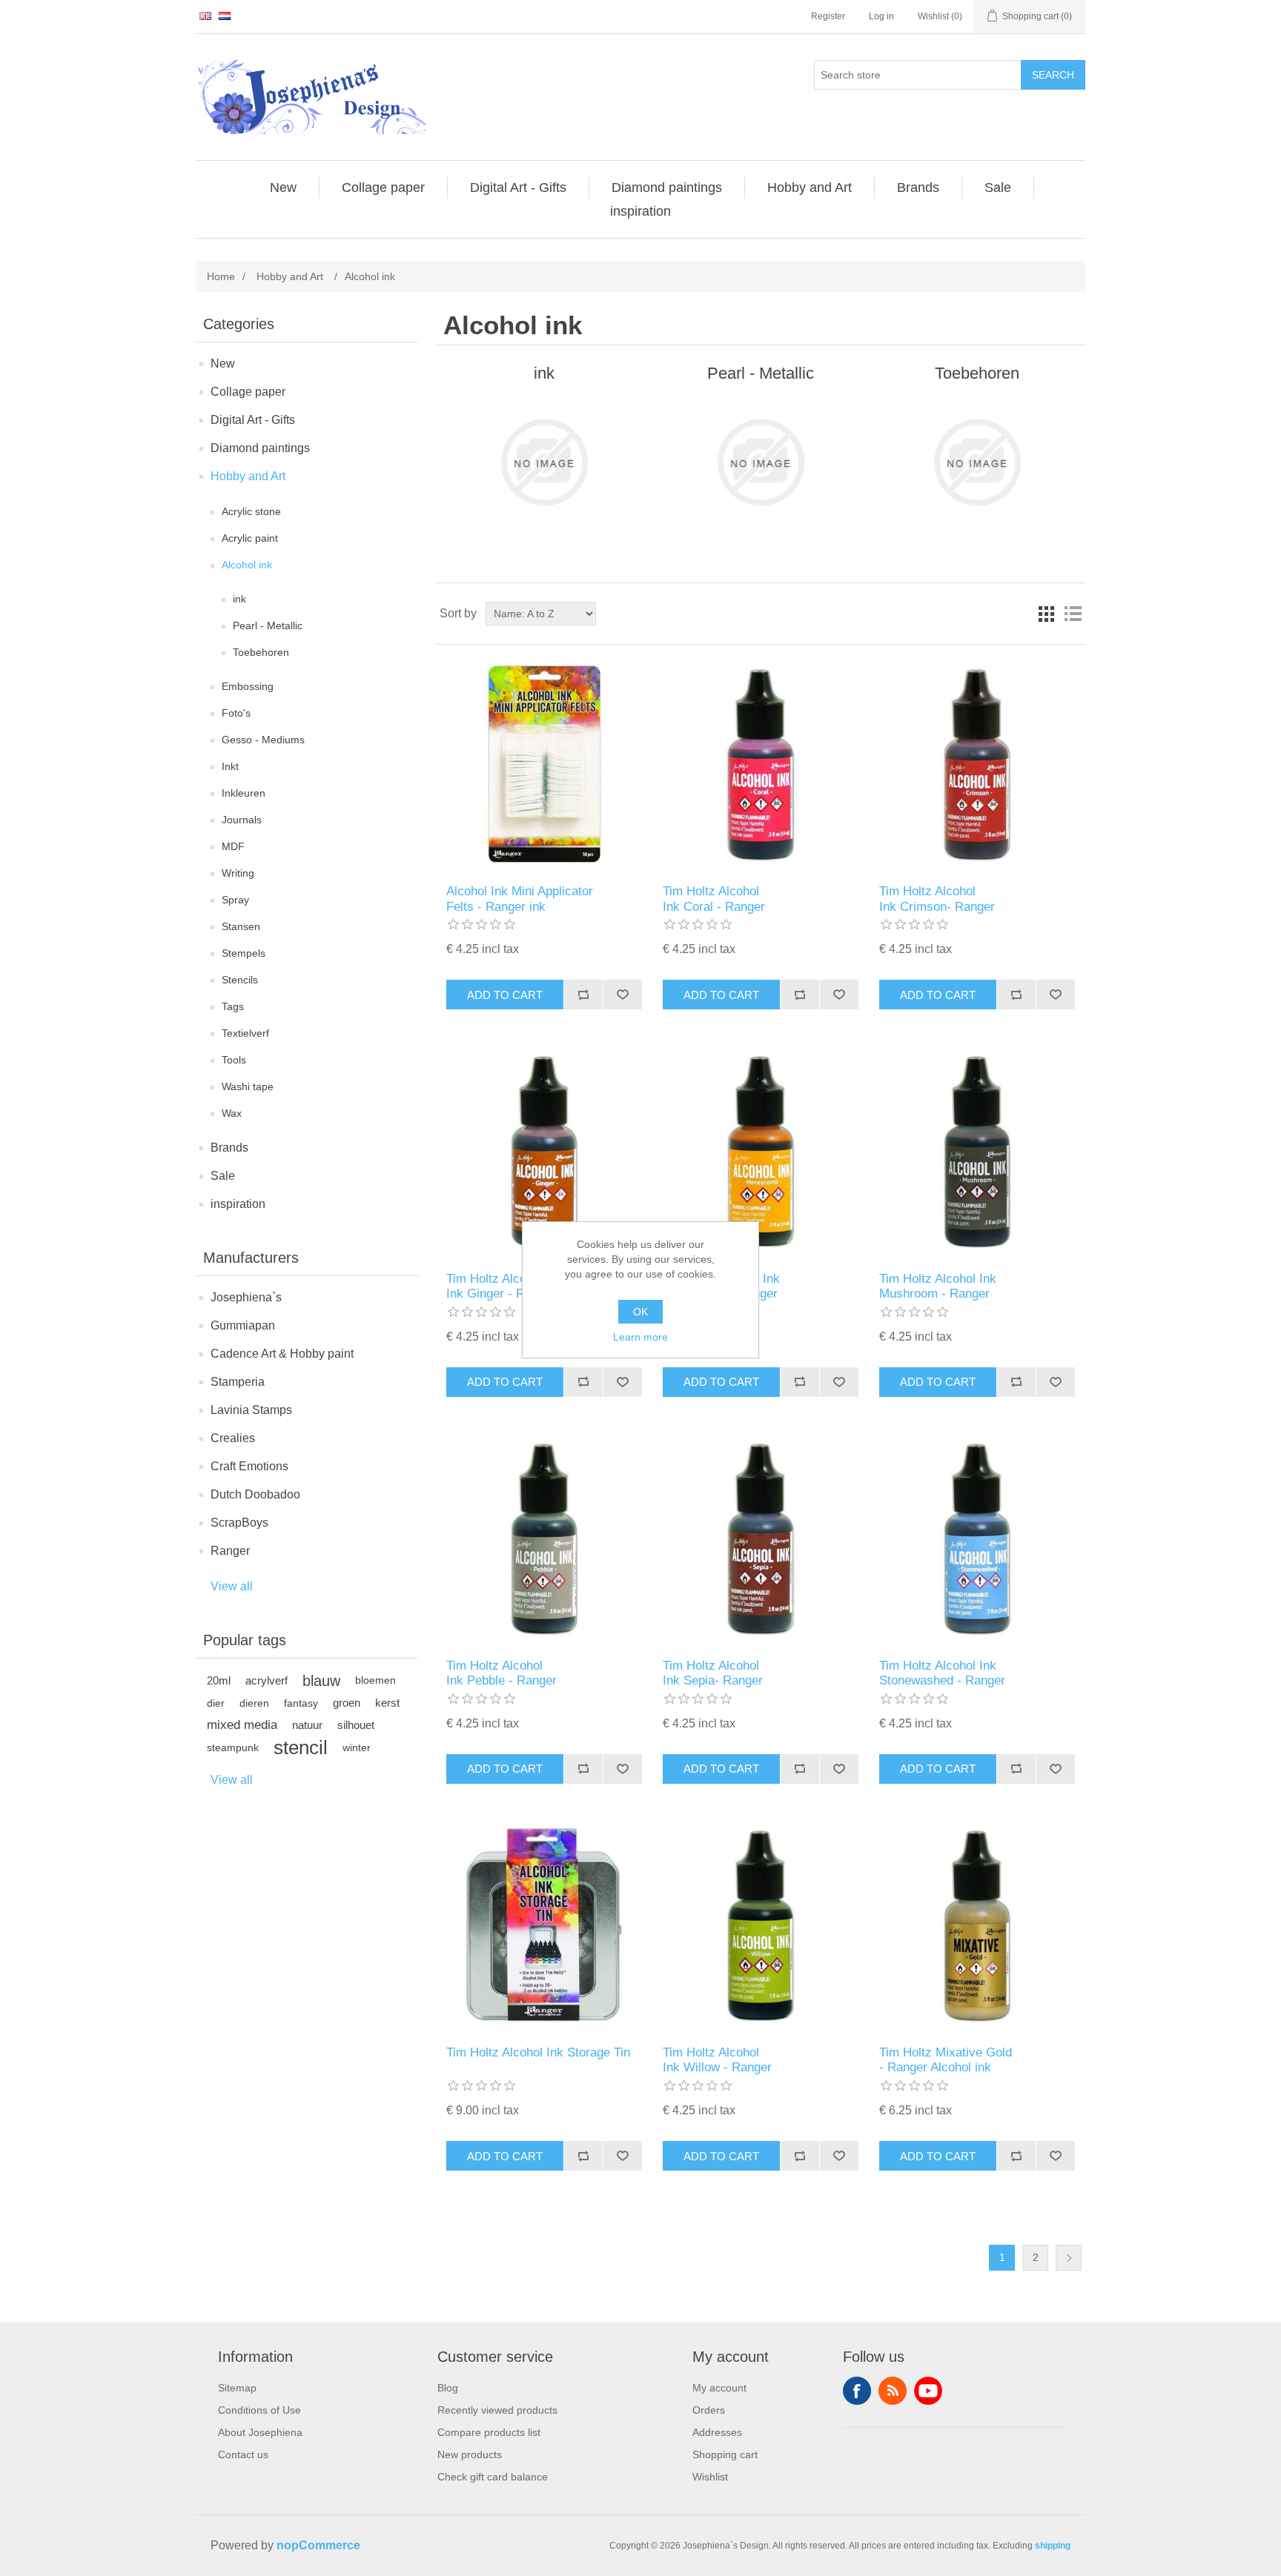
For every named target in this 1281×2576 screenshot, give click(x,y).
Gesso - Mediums (263, 740)
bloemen (375, 1680)
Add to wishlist (622, 995)
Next (1069, 2258)
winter (357, 1747)
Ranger (230, 1551)
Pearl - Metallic (268, 625)
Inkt (230, 766)
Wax (232, 1113)
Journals (242, 820)
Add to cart (505, 995)
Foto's (236, 713)
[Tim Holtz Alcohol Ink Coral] (760, 764)
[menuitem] (284, 187)
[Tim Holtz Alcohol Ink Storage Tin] (544, 1926)
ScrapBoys (239, 1523)
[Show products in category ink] (544, 462)
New (223, 364)
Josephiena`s (246, 1297)
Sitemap (237, 2388)
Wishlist (710, 2477)
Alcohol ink (247, 565)
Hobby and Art (248, 476)
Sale (223, 1176)
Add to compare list (583, 995)
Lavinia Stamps (251, 1410)
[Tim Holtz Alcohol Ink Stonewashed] (977, 1539)
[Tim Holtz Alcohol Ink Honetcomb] (760, 1151)
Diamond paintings (260, 448)
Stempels (244, 953)
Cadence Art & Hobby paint (282, 1354)
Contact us (243, 2454)
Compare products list (489, 2432)
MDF (233, 846)
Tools (234, 1060)
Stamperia (238, 1382)
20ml (219, 1680)
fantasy (301, 1703)
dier (216, 1703)
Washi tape (248, 1086)
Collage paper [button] (383, 187)
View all (232, 1586)
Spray (235, 900)
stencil (301, 1747)
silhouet (356, 1725)
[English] (205, 16)
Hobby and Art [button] (810, 187)
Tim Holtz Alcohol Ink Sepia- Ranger (713, 1673)
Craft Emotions (249, 1466)
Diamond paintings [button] (667, 187)
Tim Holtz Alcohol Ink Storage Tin (538, 2052)
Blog (448, 2388)
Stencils (240, 980)
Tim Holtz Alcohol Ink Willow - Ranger (717, 2060)
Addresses (717, 2432)
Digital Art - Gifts (253, 420)
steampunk (233, 1747)
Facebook (857, 2391)
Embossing (248, 686)
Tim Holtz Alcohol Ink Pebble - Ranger (502, 1673)
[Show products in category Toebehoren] (977, 462)
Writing (238, 873)
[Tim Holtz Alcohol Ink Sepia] (760, 1539)
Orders (709, 2410)
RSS (893, 2391)
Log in (881, 16)
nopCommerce (318, 2545)
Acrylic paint (250, 538)
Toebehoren (261, 652)
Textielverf (245, 1033)
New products (470, 2454)
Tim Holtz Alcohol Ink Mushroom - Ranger (938, 1286)
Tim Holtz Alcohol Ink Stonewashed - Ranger (942, 1673)
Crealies (233, 1438)
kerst (387, 1703)
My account (719, 2388)
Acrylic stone (251, 511)
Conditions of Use (259, 2410)
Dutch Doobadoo (255, 1494)
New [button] (283, 187)
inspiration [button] (640, 211)
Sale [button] (998, 187)
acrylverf (267, 1680)
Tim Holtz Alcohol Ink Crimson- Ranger (937, 899)
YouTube (928, 2391)
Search (1053, 75)
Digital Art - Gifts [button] (518, 187)
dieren (254, 1703)
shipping (1053, 2546)
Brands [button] (918, 187)
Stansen (241, 926)
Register (828, 16)
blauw (321, 1681)
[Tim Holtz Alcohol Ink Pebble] (544, 1539)
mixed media (242, 1725)
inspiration (238, 1204)
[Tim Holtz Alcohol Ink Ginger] (544, 1151)
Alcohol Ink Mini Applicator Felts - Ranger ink (520, 899)
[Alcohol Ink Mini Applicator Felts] (544, 764)
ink (239, 599)
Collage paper (248, 392)
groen (347, 1703)
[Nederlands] (225, 16)
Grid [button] (1046, 614)
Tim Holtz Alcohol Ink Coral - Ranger (714, 899)
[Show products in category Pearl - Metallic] (760, 462)
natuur (307, 1725)
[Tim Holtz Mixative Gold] (977, 1926)
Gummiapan (243, 1325)
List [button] (1073, 614)
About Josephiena (260, 2432)
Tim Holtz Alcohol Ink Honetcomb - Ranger (721, 1286)
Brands (229, 1148)
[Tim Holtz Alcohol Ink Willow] (760, 1926)
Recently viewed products (497, 2410)
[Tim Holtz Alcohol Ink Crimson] (977, 764)
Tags (233, 1006)
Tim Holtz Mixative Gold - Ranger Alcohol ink (946, 2060)
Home (221, 276)
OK (640, 1312)
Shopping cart (725, 2454)
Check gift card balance (493, 2477)
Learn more (640, 1337)
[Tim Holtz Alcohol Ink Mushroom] (977, 1151)
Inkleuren (244, 793)
